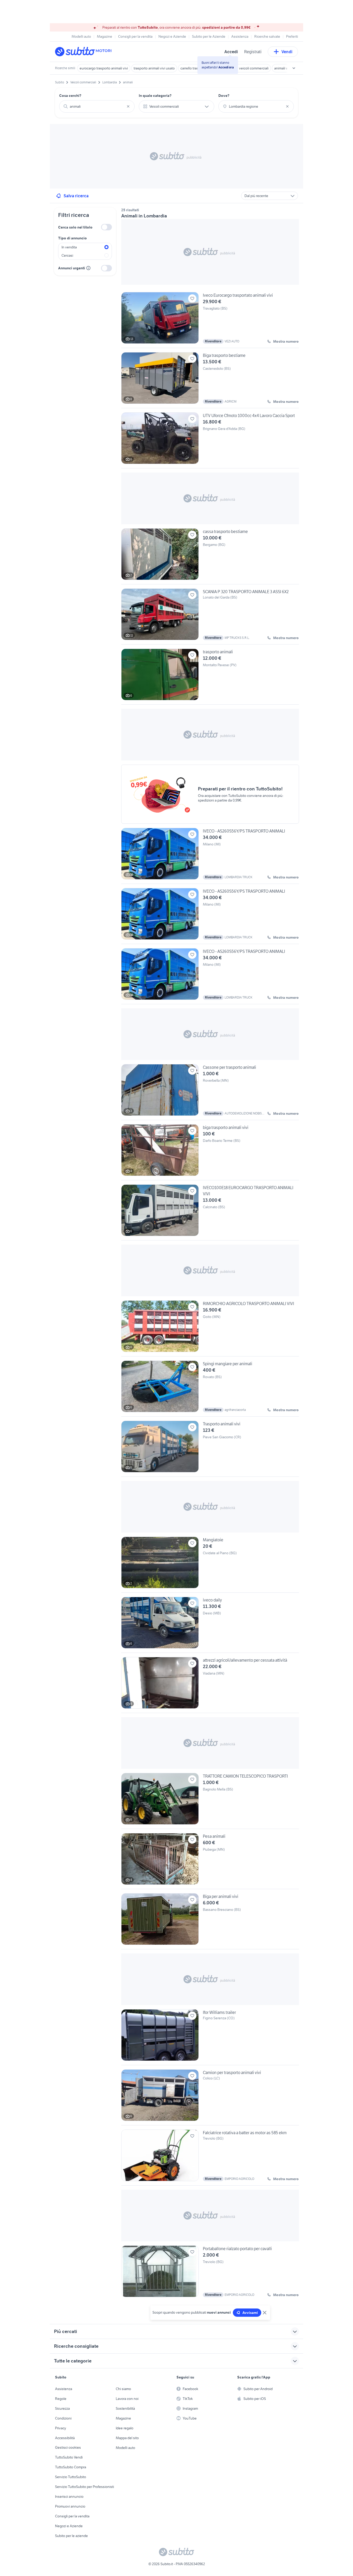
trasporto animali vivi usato (154, 68)
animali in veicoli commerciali (246, 68)
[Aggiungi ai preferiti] (192, 299)
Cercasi (67, 255)
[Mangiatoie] (210, 1565)
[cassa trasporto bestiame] (210, 556)
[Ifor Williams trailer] (210, 2037)
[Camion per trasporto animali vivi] (210, 2097)
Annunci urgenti (72, 268)
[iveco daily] (210, 1625)
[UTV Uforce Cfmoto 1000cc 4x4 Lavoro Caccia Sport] (210, 440)
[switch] (106, 227)
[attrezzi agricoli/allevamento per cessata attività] (210, 1685)
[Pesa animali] (210, 1861)
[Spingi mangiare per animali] (210, 1388)
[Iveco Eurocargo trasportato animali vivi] (210, 320)
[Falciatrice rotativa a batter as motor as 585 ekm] (210, 2157)
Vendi (287, 52)
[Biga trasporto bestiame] (210, 380)
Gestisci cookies (68, 2447)
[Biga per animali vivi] (210, 1921)
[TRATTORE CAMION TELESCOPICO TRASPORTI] (210, 1801)
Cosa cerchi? (70, 96)
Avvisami (250, 2313)
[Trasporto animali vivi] (210, 1449)
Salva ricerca (76, 196)
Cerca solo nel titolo (75, 227)
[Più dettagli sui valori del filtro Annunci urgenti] (88, 268)
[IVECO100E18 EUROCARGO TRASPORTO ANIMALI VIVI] (210, 1212)
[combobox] (97, 106)
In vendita (69, 247)
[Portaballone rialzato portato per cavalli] (210, 2271)
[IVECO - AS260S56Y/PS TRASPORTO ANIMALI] (210, 856)
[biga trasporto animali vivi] (210, 1152)
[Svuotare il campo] (128, 106)
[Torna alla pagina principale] (85, 52)
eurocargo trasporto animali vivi (104, 68)
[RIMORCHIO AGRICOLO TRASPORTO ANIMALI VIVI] (210, 1328)
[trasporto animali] (210, 677)
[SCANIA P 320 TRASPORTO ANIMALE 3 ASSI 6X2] (210, 616)
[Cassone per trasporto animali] (210, 1092)
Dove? (224, 96)
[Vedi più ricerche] (294, 68)
